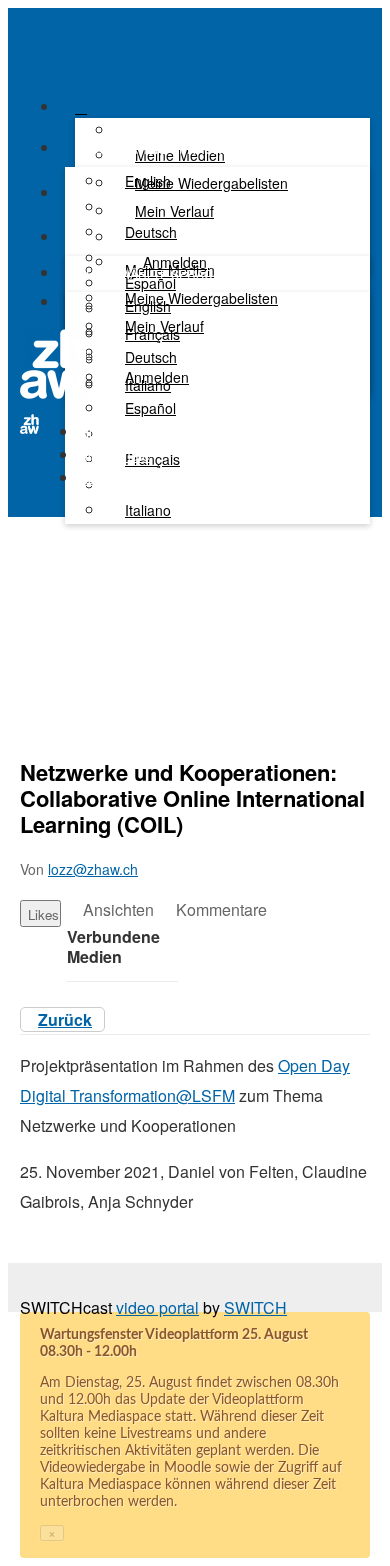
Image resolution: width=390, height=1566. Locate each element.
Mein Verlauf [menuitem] (174, 211)
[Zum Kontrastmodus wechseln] (77, 308)
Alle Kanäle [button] (114, 455)
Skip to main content (92, 33)
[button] (27, 61)
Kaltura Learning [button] (131, 478)
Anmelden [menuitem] (157, 377)
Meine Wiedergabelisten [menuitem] (211, 183)
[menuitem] (148, 182)
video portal (157, 1307)
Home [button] (98, 432)
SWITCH (255, 1307)
